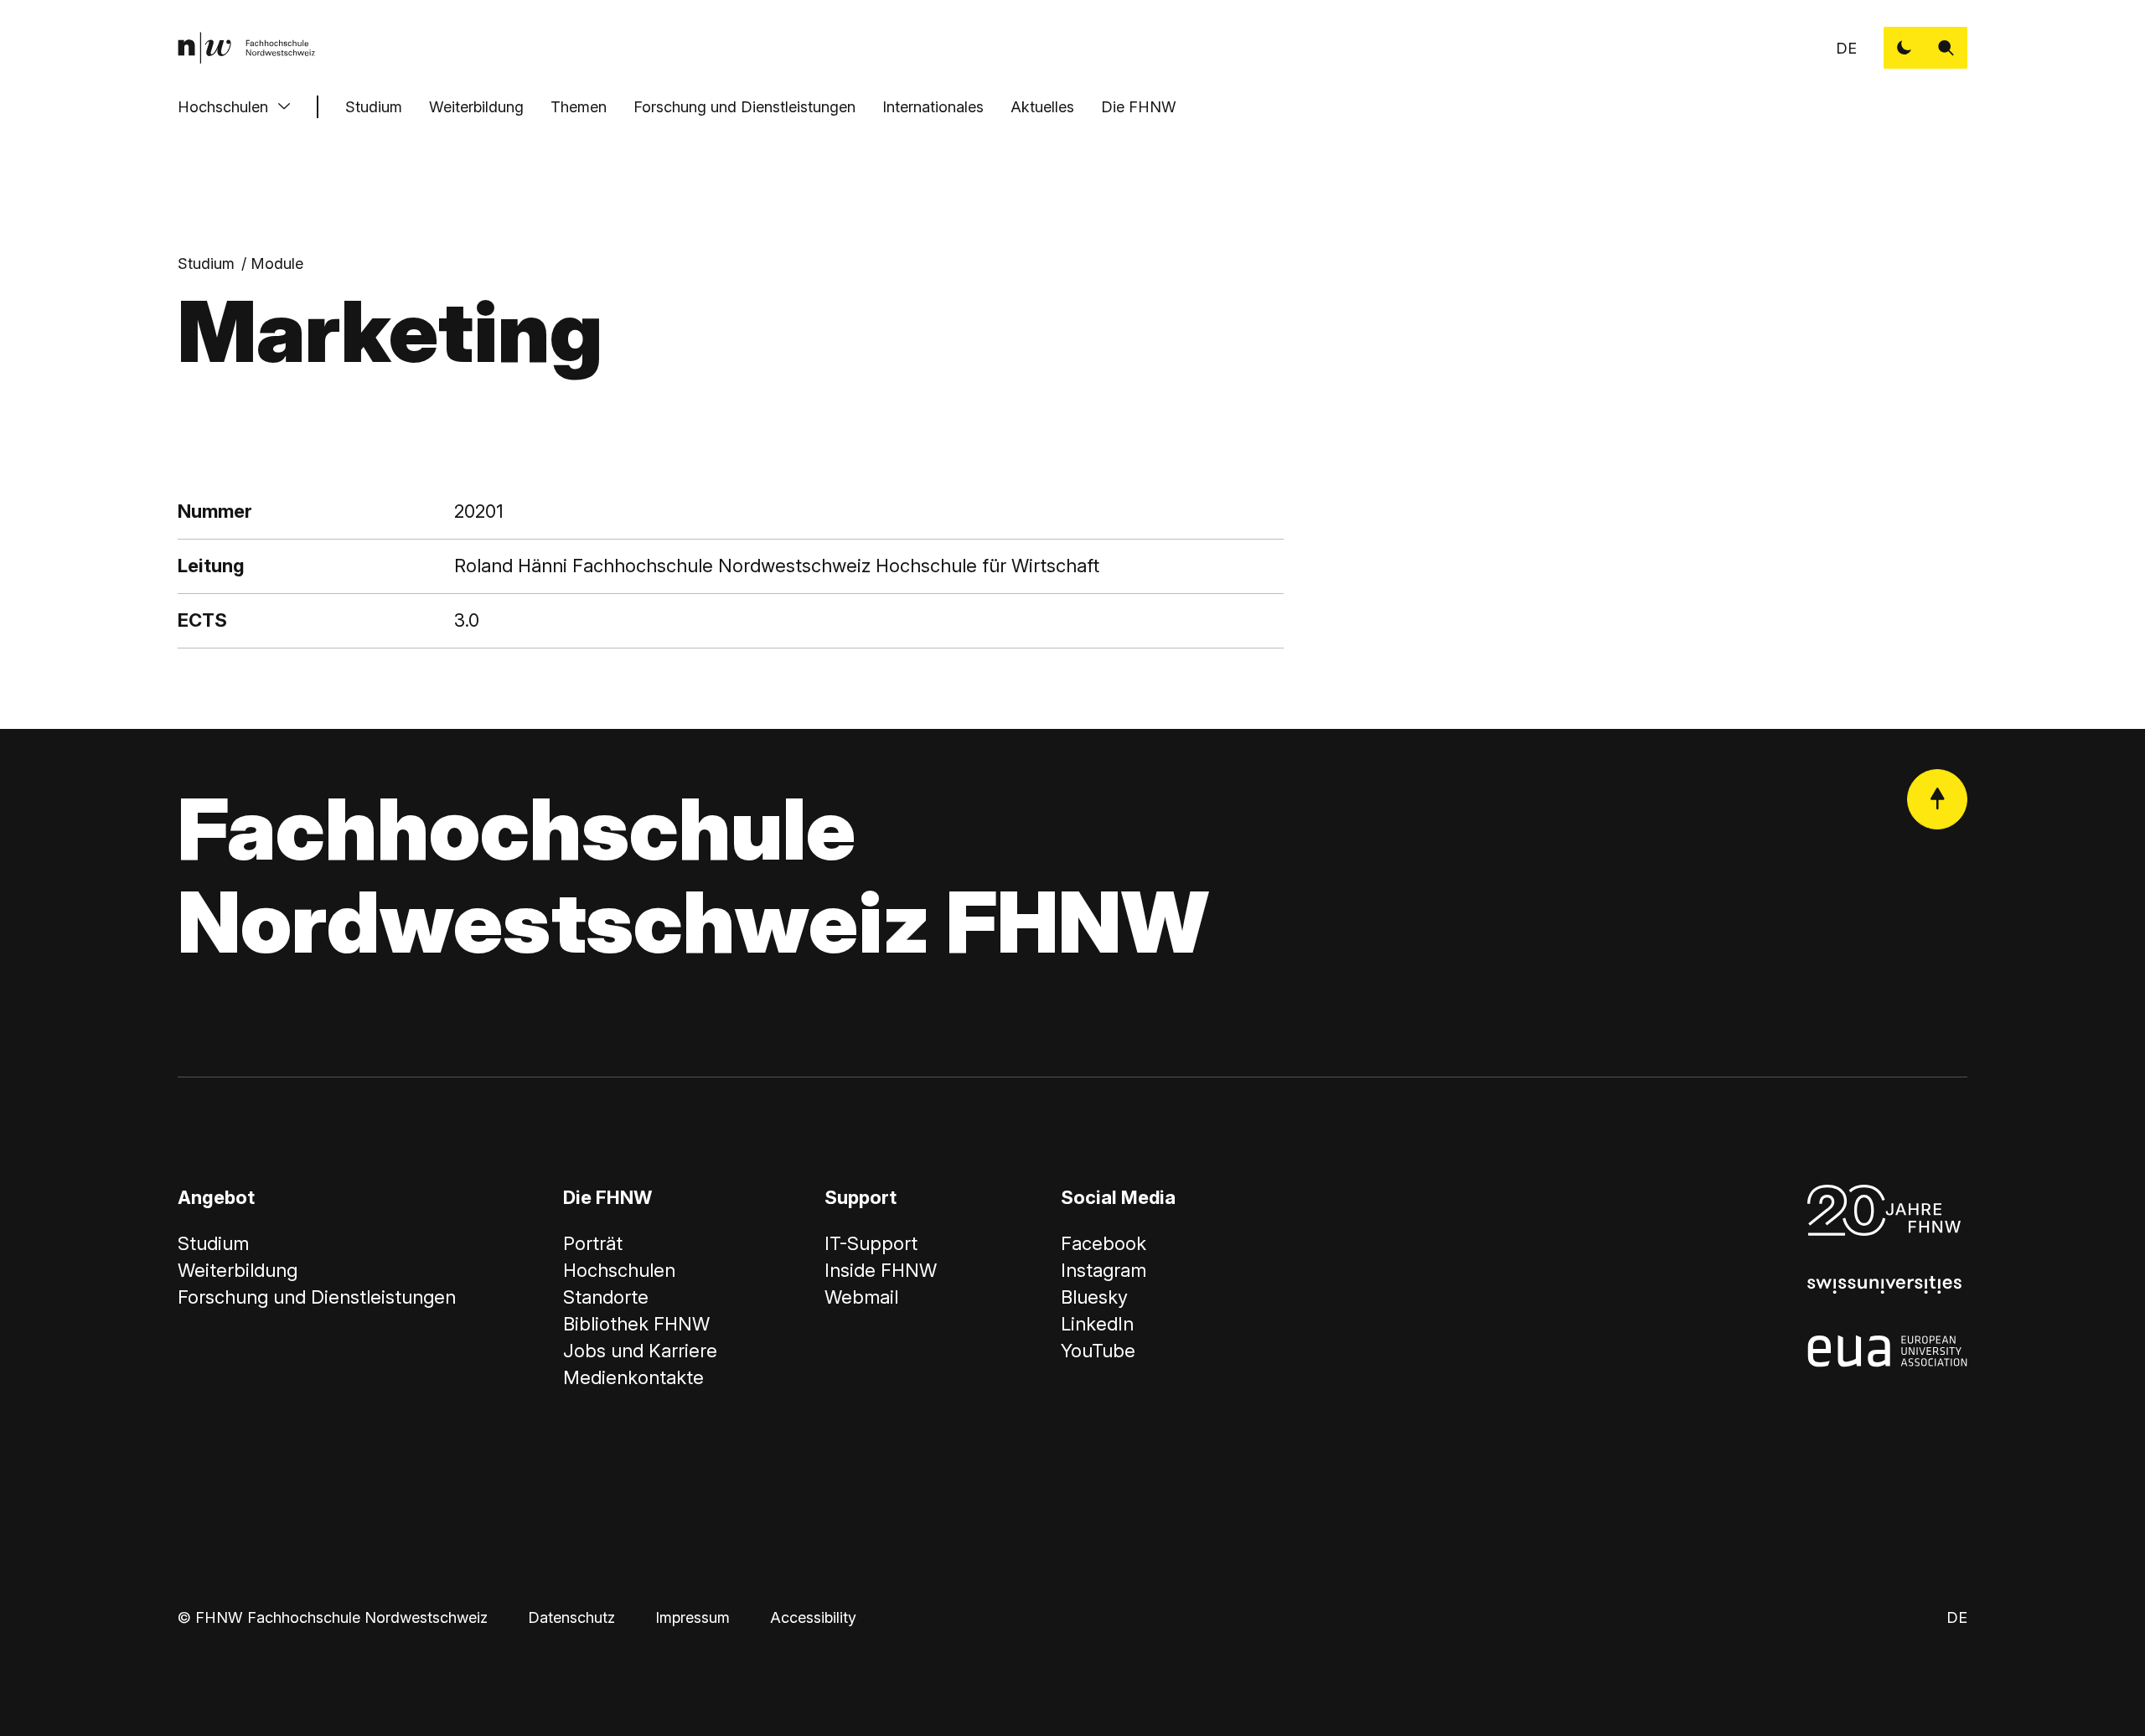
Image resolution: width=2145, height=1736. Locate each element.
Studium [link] (206, 263)
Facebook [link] (1104, 1243)
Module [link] (277, 263)
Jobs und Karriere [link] (640, 1351)
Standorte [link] (606, 1297)
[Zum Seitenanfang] (1937, 799)
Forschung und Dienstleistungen (744, 107)
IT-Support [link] (871, 1243)
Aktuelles (1042, 107)
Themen (579, 107)
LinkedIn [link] (1097, 1324)
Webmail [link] (861, 1297)
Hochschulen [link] (619, 1270)
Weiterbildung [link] (238, 1270)
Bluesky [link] (1094, 1297)
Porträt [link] (593, 1243)
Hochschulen (223, 107)
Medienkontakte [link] (633, 1377)
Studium (374, 107)
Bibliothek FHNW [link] (636, 1324)
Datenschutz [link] (571, 1617)
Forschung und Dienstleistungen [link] (317, 1297)
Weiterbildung (476, 107)
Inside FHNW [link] (881, 1270)
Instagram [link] (1104, 1270)
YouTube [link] (1098, 1351)
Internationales (933, 107)
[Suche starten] (1946, 48)
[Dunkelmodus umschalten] (1905, 48)
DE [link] (1846, 48)
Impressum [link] (693, 1617)
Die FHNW (1139, 107)
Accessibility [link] (813, 1617)
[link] (246, 48)
